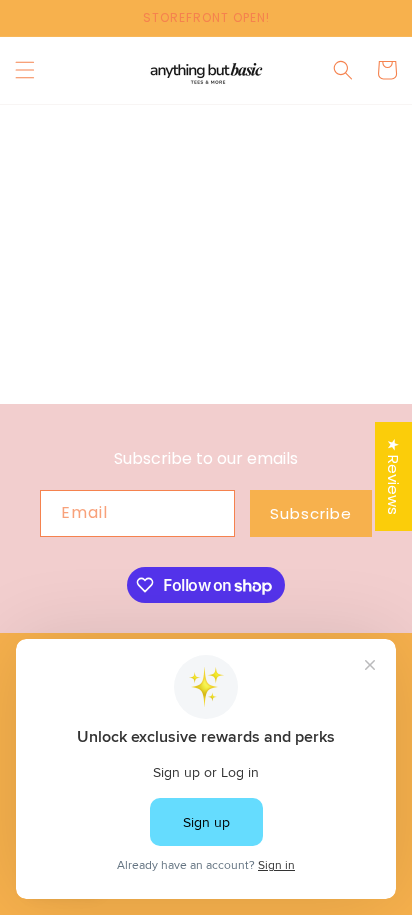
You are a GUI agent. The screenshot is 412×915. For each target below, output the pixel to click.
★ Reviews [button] (393, 476)
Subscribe (311, 513)
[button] (25, 70)
